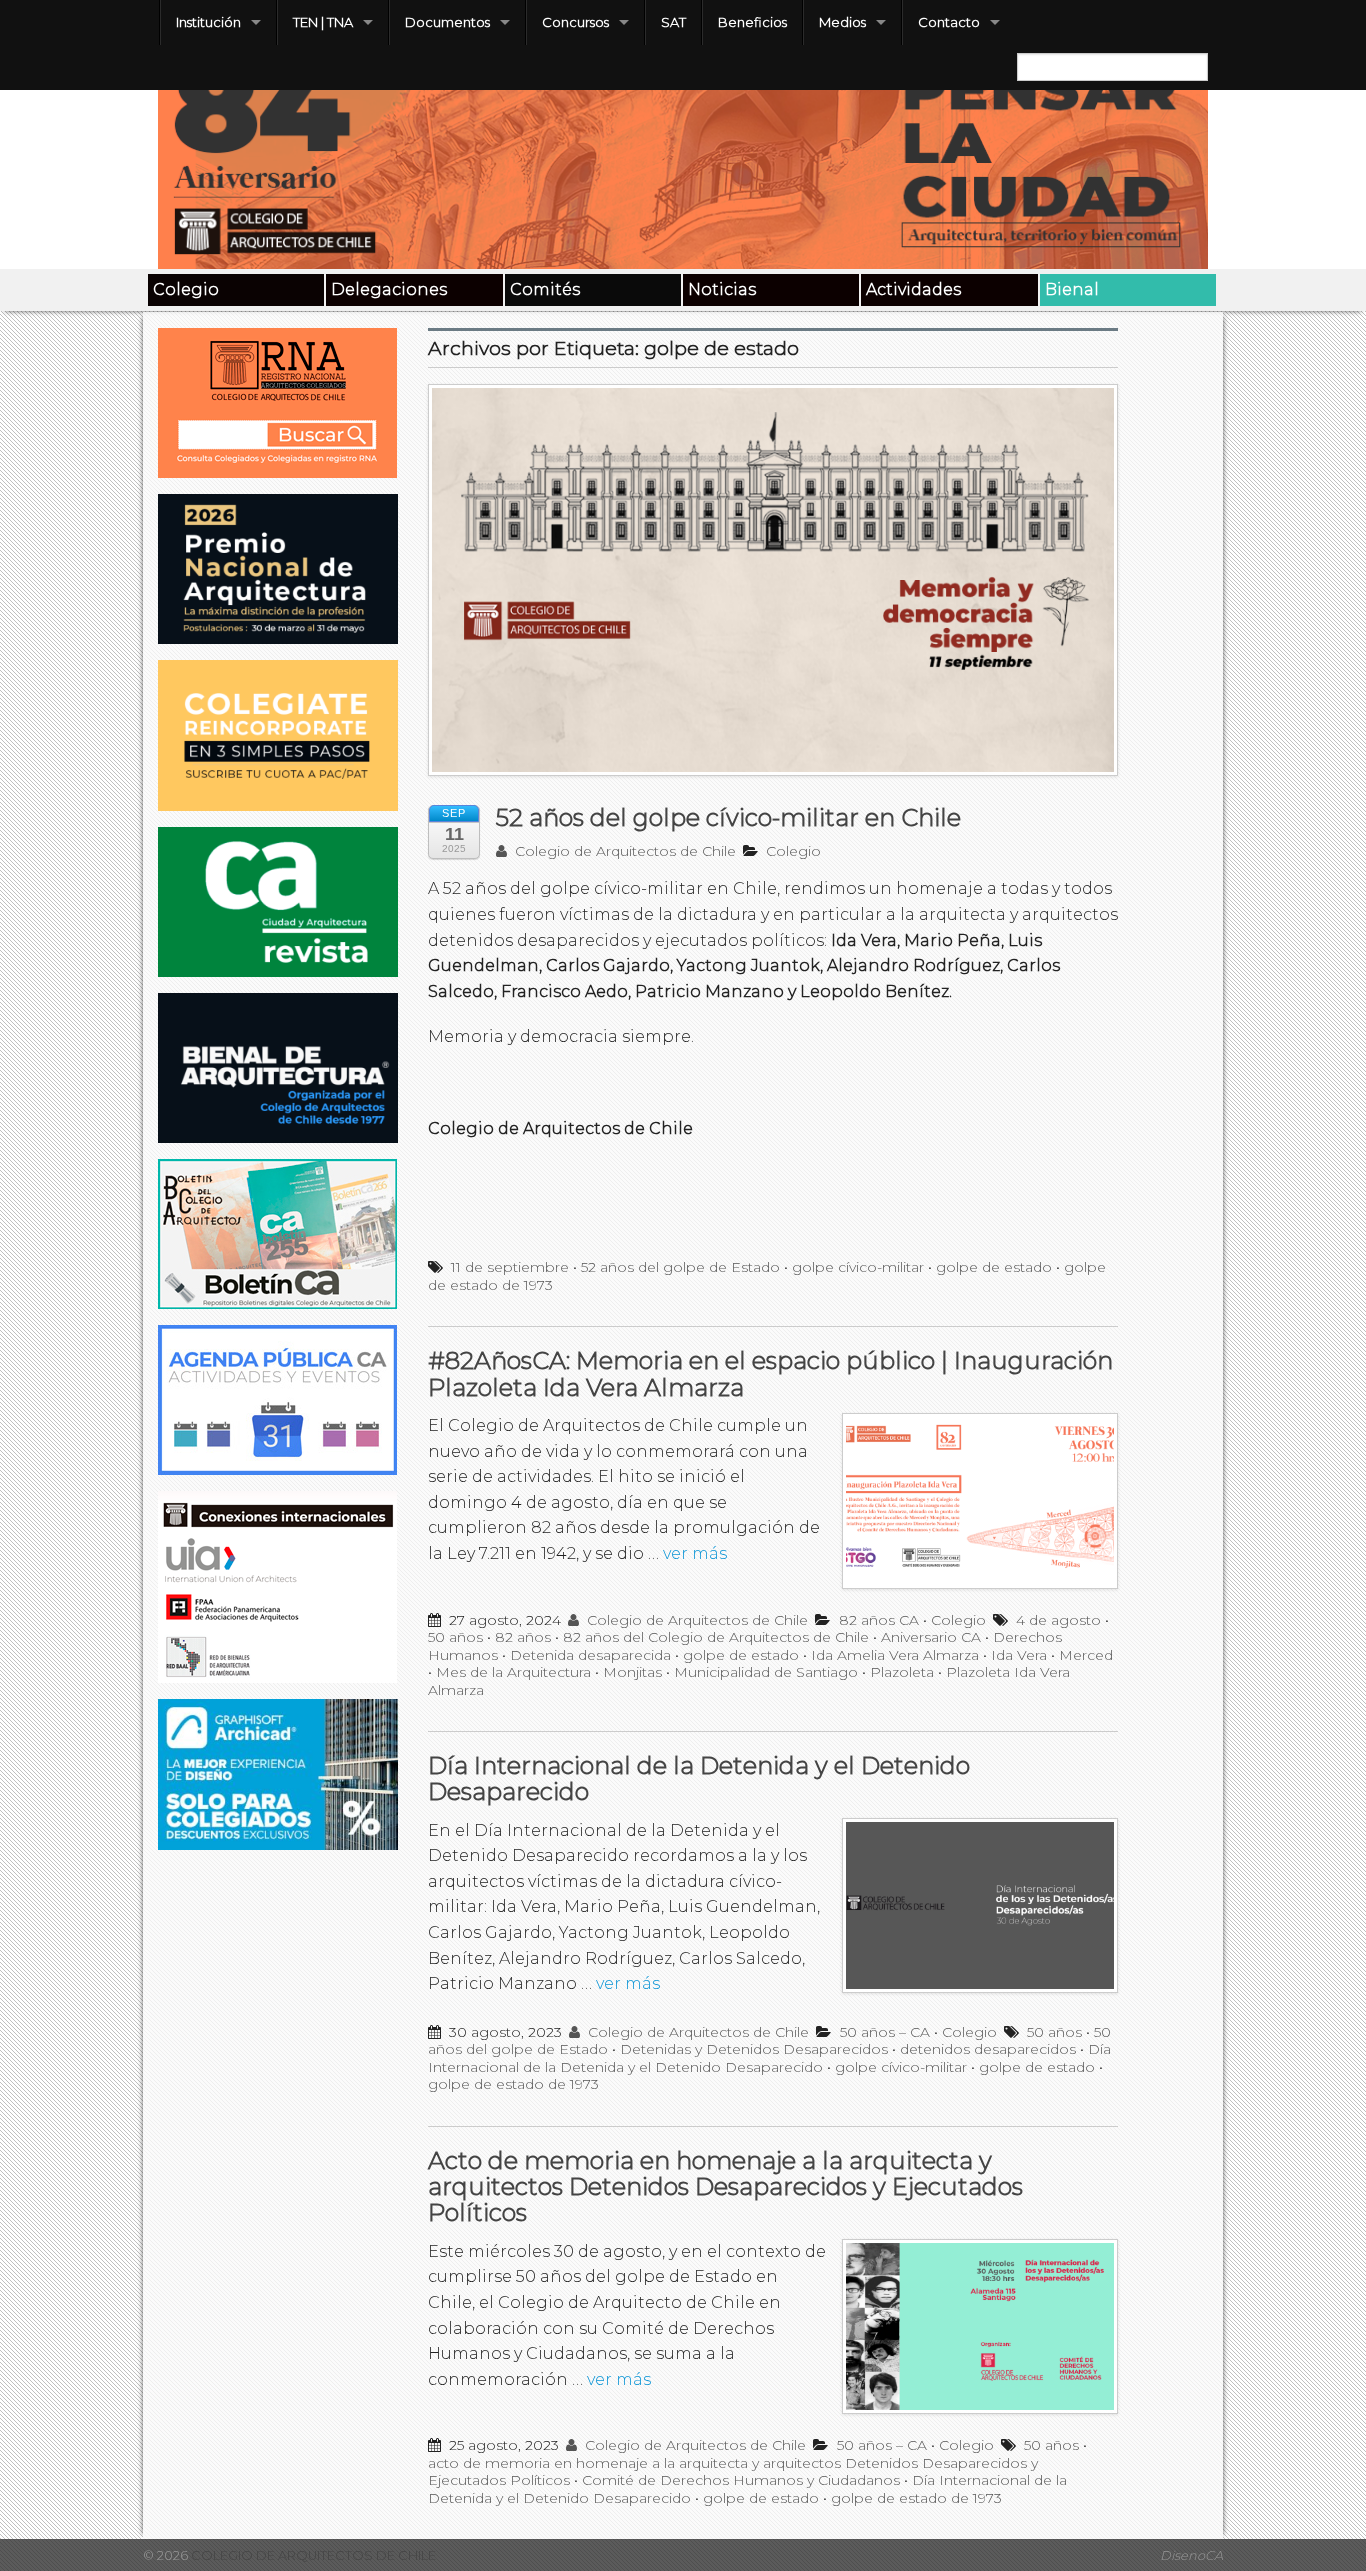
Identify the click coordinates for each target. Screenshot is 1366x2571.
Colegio (186, 289)
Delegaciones (389, 289)
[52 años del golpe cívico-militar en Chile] (773, 590)
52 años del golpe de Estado (680, 1267)
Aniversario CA (931, 1637)
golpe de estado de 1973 (513, 2084)
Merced (1086, 1655)
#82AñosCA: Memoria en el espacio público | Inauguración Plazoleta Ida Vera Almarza (770, 1373)
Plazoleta (902, 1672)
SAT (673, 22)
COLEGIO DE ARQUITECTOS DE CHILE (312, 2555)
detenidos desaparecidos (988, 2049)
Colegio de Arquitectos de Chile (623, 851)
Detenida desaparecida (590, 1655)
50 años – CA (885, 2032)
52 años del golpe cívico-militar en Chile (728, 817)
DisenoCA (1191, 2555)
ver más (695, 1553)
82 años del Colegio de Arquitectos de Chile (716, 1637)
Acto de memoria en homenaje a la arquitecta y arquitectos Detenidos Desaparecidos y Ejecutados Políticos (725, 2187)
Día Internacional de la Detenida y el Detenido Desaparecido (699, 1778)
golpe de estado (994, 1267)
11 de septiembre (510, 1267)
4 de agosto (1058, 1620)
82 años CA (879, 1620)
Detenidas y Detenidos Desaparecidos (754, 2049)
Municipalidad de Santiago (766, 1672)
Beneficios (752, 22)
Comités (545, 289)
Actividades (913, 289)
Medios (842, 22)
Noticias (722, 289)
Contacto (949, 22)
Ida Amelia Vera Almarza (895, 1655)
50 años (455, 1637)
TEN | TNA (323, 22)
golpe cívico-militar (858, 1267)
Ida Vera (1019, 1655)
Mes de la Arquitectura (513, 1672)
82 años (523, 1637)
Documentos (447, 22)
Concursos (575, 22)
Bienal (1072, 289)
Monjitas (632, 1672)
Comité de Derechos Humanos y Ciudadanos (741, 2480)
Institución (208, 22)
